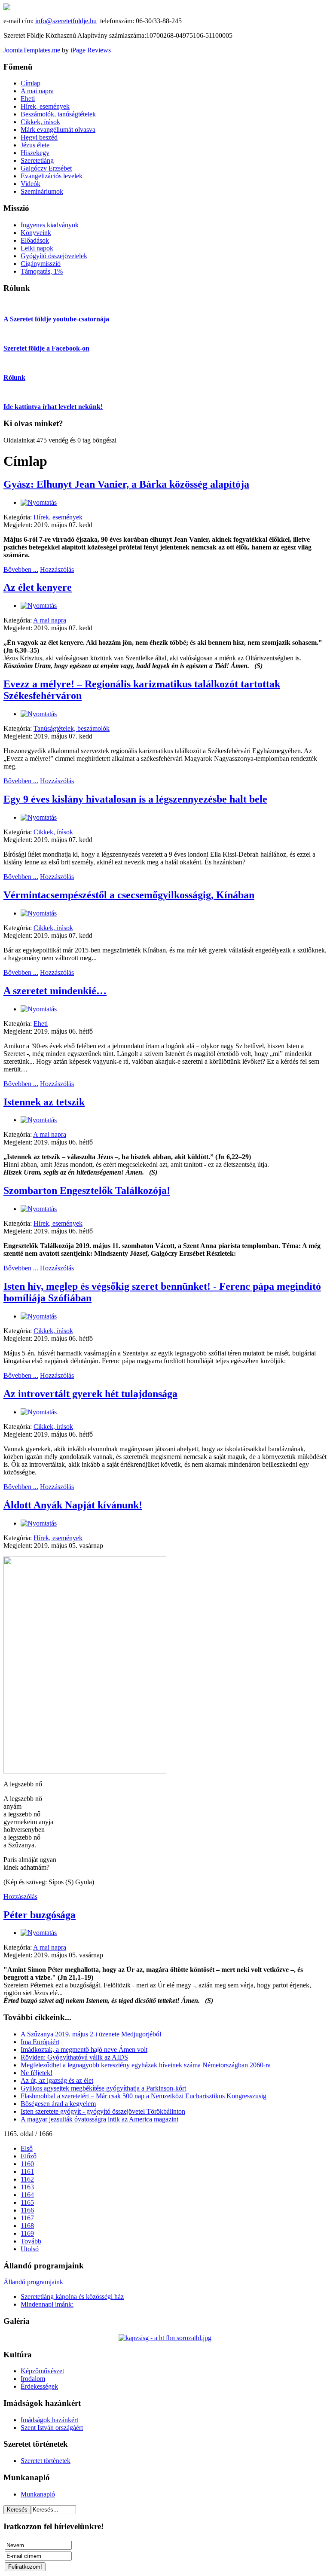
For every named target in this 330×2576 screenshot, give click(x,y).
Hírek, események (58, 517)
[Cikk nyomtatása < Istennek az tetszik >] (39, 1120)
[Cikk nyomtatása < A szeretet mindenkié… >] (39, 1009)
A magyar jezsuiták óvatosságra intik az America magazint (99, 2119)
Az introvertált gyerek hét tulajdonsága (90, 1394)
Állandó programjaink (33, 2282)
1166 (27, 2210)
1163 (27, 2187)
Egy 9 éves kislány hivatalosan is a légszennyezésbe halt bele (135, 799)
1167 (27, 2218)
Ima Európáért (40, 2042)
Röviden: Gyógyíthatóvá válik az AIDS (74, 2057)
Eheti (41, 1024)
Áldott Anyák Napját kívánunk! (73, 1505)
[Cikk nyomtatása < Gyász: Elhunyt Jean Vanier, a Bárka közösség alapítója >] (39, 502)
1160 (27, 2164)
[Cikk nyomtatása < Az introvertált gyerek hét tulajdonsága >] (39, 1412)
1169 (27, 2233)
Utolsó (30, 2249)
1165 (27, 2202)
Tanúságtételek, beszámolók (72, 728)
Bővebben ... (21, 569)
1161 (27, 2172)
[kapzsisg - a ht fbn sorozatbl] (165, 2338)
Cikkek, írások (53, 832)
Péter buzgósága (40, 1915)
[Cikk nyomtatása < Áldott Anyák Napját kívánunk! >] (39, 1523)
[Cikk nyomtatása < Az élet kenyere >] (39, 606)
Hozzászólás (57, 569)
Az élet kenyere (38, 587)
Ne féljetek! (37, 2073)
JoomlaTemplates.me (32, 50)
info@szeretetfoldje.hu (66, 21)
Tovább (31, 2241)
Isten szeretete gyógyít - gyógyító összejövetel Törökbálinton (103, 2111)
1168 (27, 2226)
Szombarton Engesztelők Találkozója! (87, 1190)
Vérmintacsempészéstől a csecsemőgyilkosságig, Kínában (129, 895)
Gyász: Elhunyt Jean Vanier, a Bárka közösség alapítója (126, 484)
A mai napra (50, 620)
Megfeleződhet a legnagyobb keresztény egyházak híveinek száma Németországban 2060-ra (146, 2065)
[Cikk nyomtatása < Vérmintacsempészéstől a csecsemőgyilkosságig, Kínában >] (39, 913)
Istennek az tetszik (44, 1102)
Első (27, 2148)
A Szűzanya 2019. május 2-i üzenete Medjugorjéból (91, 2034)
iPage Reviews (91, 50)
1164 (27, 2195)
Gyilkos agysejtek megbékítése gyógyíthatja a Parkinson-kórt (103, 2088)
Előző (29, 2156)
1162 (27, 2179)
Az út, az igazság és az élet (57, 2080)
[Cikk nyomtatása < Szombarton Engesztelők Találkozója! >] (39, 1209)
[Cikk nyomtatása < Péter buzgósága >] (39, 1933)
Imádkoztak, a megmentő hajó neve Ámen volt (84, 2050)
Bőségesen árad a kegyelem (58, 2104)
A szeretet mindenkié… (55, 991)
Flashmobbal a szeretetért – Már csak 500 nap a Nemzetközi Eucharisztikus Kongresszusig (144, 2096)
